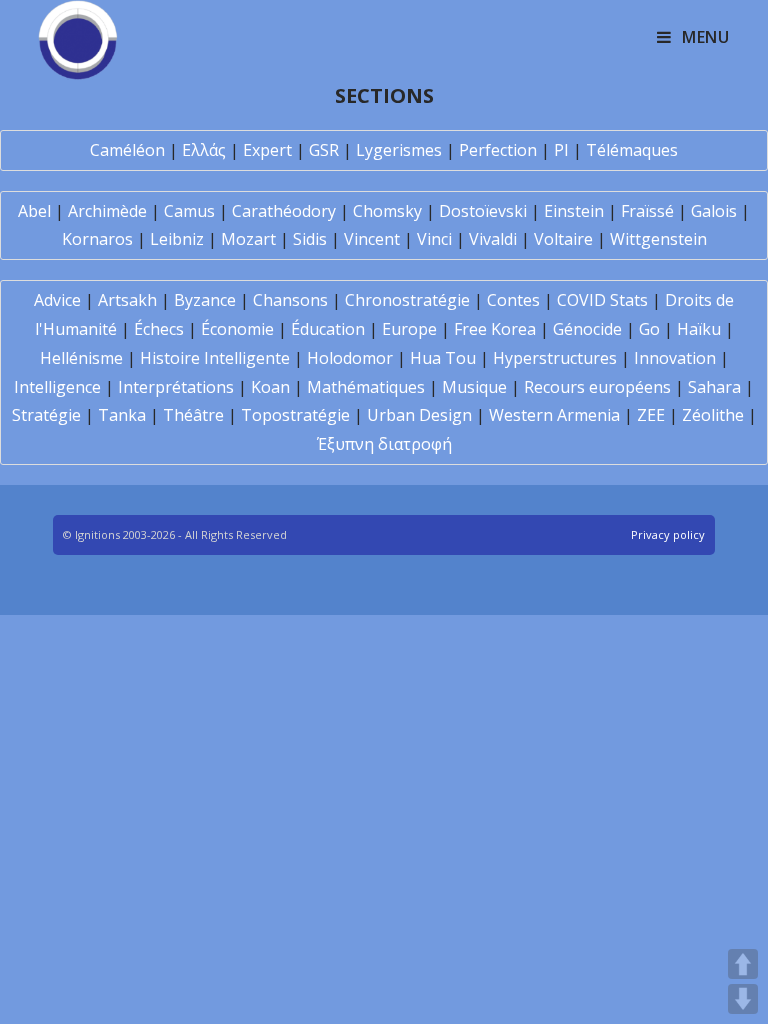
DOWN (743, 999)
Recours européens (597, 387)
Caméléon (127, 150)
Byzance (205, 300)
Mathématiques (366, 387)
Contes (513, 300)
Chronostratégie (407, 300)
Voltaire (563, 239)
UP (743, 964)
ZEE (651, 415)
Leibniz (177, 239)
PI (561, 150)
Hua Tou (443, 358)
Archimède (107, 211)
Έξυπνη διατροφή (384, 444)
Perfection (498, 150)
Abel (34, 211)
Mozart (248, 239)
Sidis (310, 239)
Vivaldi (493, 239)
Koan (270, 387)
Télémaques (632, 150)
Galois (714, 211)
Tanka (122, 415)
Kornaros (97, 239)
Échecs (159, 329)
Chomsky (387, 211)
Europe (409, 329)
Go (649, 329)
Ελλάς (204, 150)
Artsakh (127, 300)
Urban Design (419, 415)
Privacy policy (668, 534)
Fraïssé (647, 211)
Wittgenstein (658, 239)
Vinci (434, 239)
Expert (267, 150)
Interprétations (176, 387)
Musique (474, 387)
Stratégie (46, 415)
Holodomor (350, 358)
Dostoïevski (483, 211)
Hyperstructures (555, 358)
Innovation (675, 358)
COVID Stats (602, 300)
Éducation (328, 329)
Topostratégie (295, 415)
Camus (189, 211)
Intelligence (57, 387)
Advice (57, 300)
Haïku (699, 329)
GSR (324, 150)
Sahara (714, 387)
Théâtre (193, 415)
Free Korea (495, 329)
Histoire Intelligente (215, 358)
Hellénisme (81, 358)
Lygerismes (399, 150)
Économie (237, 329)
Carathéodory (284, 211)
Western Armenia (554, 415)
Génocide (587, 329)
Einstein (574, 211)
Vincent (372, 239)
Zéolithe (713, 415)
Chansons (290, 300)
